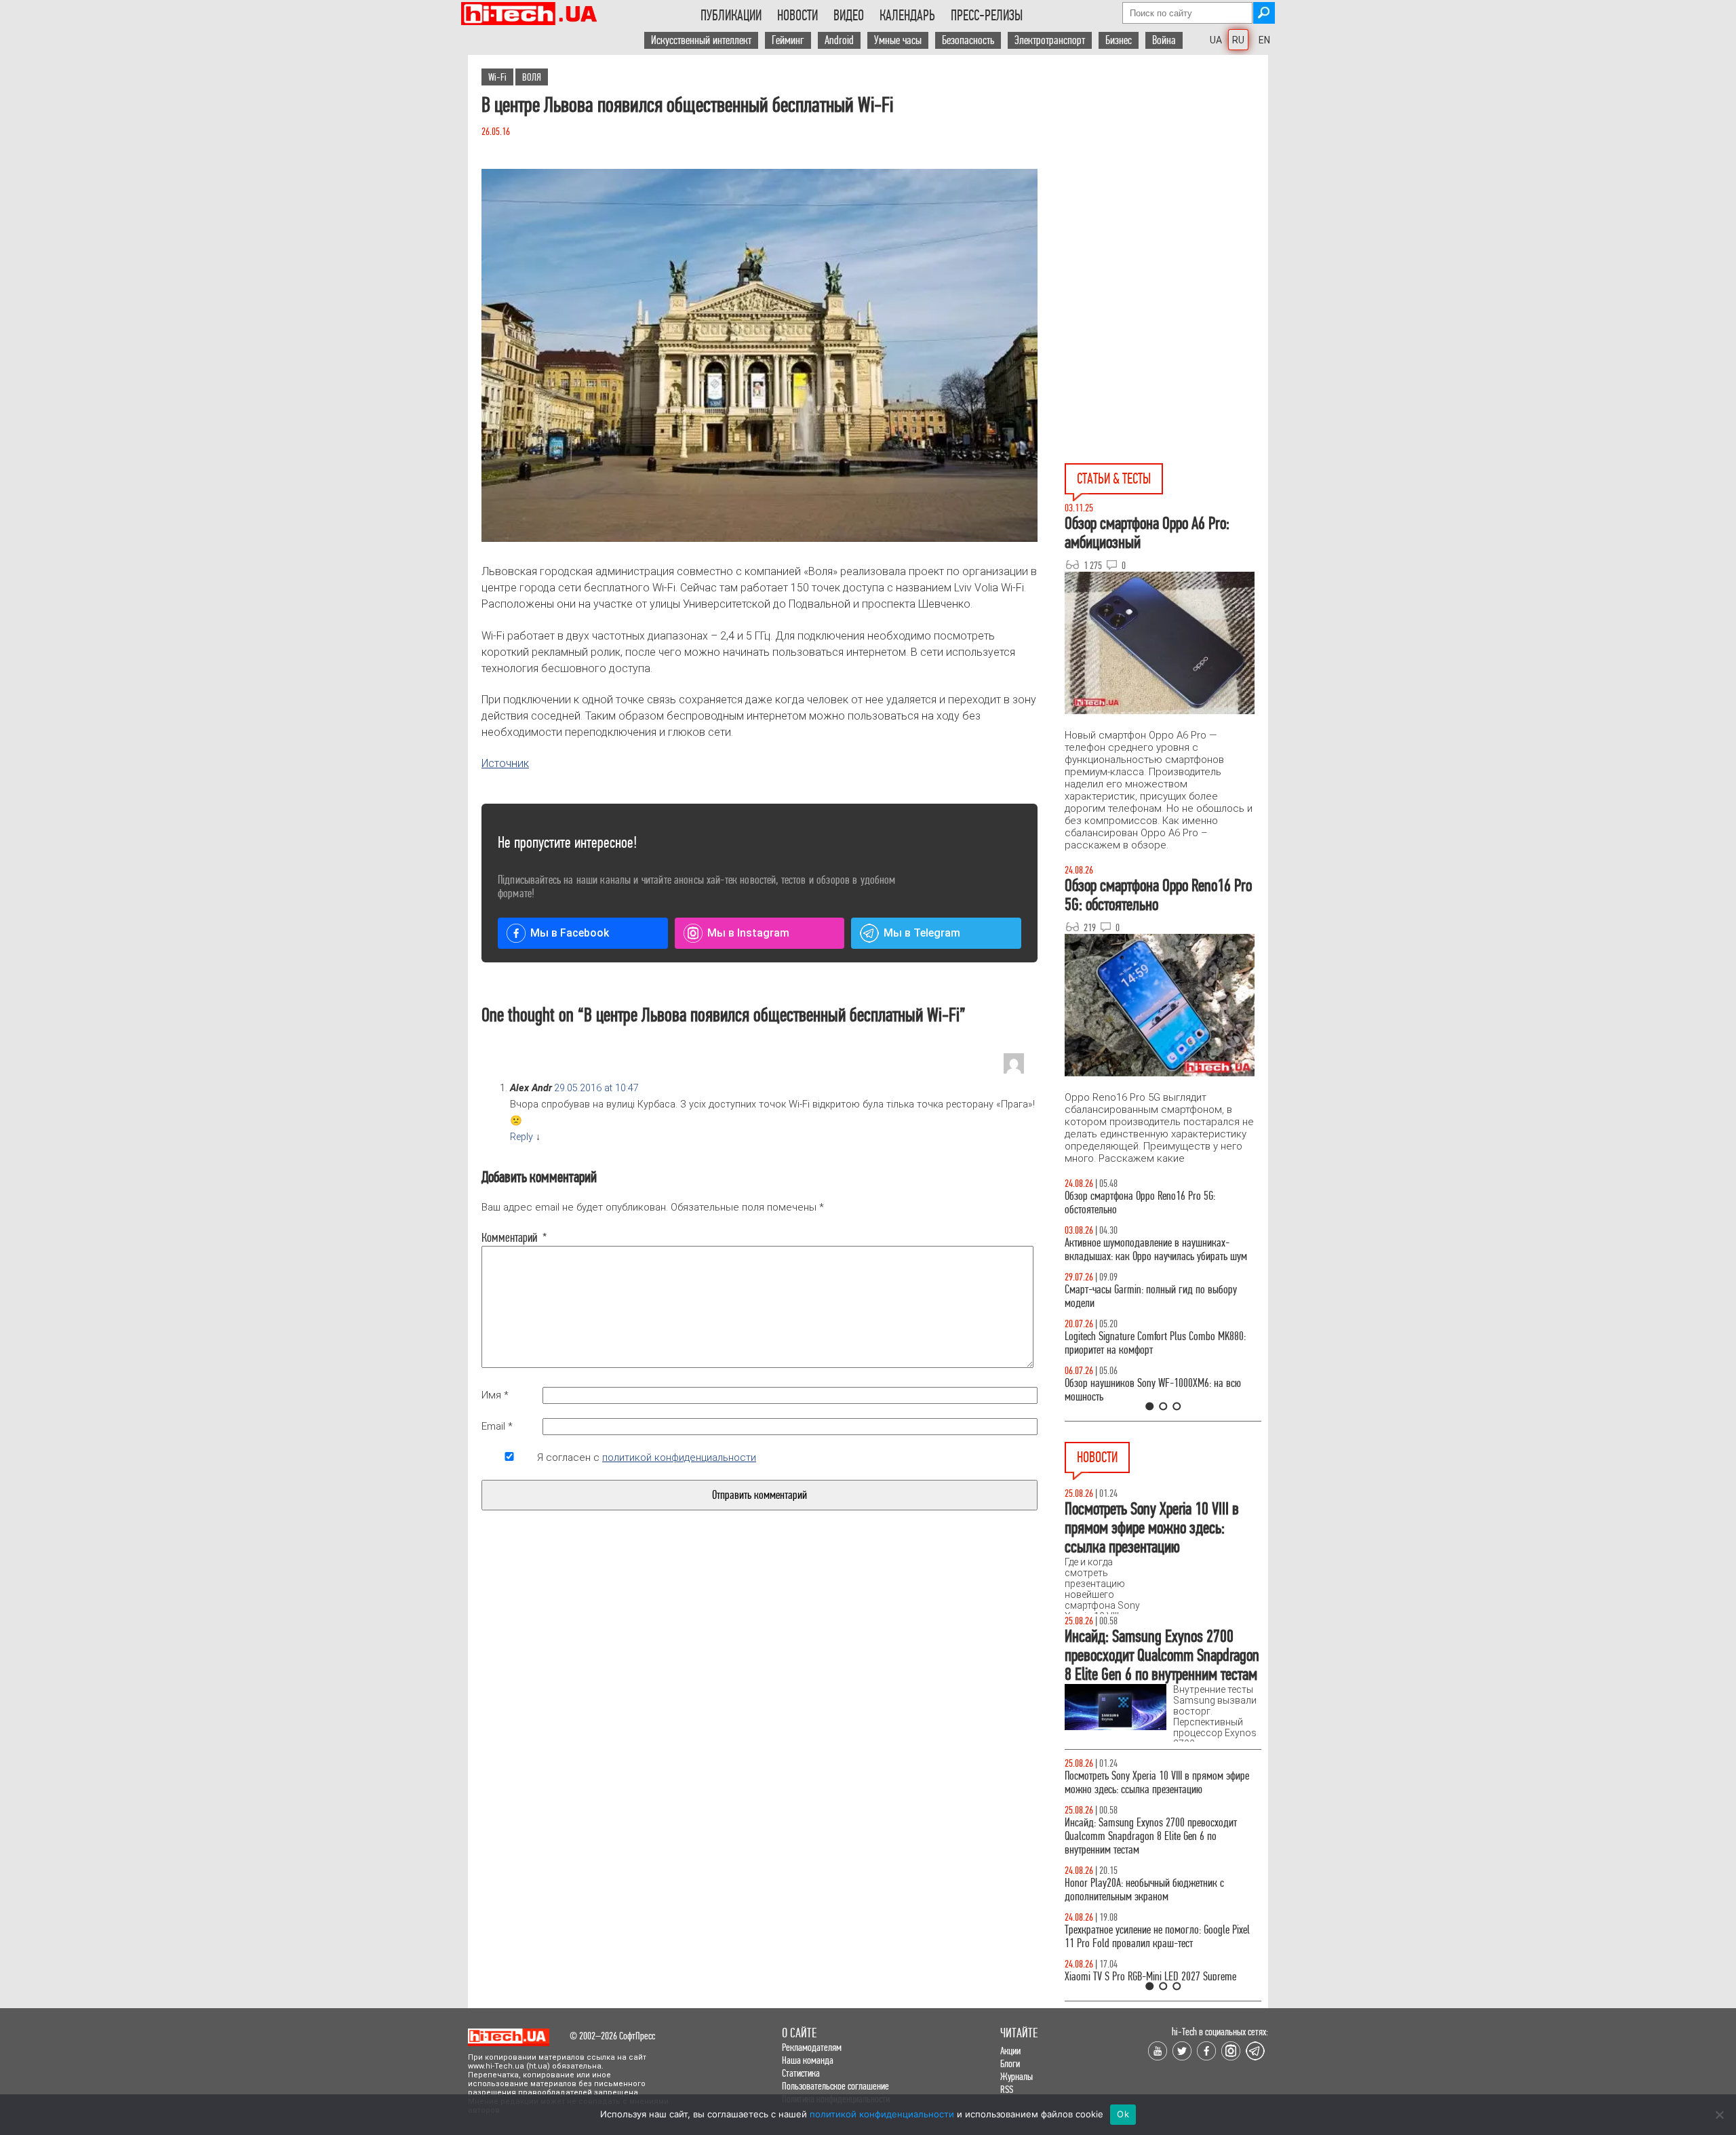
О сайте (799, 2033)
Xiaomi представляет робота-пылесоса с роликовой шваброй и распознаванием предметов (1144, 1850)
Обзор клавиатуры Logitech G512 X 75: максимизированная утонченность (1140, 1296)
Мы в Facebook (570, 933)
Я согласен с (647, 1457)
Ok (1123, 2114)
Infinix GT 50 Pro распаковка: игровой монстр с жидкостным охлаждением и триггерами (1158, 1343)
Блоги (1010, 2063)
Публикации (731, 16)
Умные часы (898, 40)
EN (1264, 40)
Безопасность (968, 40)
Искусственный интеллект (701, 40)
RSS (1007, 2089)
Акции (1010, 2051)
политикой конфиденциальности (679, 1457)
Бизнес (1119, 40)
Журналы (1017, 2076)
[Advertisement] (1166, 177)
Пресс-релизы (987, 16)
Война (1164, 40)
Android (839, 40)
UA (1216, 40)
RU (1238, 40)
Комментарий (509, 1238)
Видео (849, 16)
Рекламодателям (812, 2047)
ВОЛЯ (532, 77)
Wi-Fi (497, 77)
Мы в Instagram (748, 933)
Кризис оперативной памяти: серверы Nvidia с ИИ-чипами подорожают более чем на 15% (1156, 1950)
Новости (797, 16)
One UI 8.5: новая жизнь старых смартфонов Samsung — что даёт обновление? (1151, 1250)
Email (497, 1426)
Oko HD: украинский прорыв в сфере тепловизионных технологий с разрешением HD (1158, 1903)
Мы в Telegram (922, 933)
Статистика (801, 2073)
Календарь (907, 16)
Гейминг (788, 40)
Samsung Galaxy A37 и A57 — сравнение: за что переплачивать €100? (1160, 1390)
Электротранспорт (1050, 40)
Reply (521, 1137)
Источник (505, 763)
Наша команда (808, 2060)
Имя (495, 1395)
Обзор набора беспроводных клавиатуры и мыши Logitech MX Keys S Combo (1150, 1203)
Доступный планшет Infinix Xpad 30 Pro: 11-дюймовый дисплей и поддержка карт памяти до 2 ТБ (1157, 1789)
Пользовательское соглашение (835, 2086)
